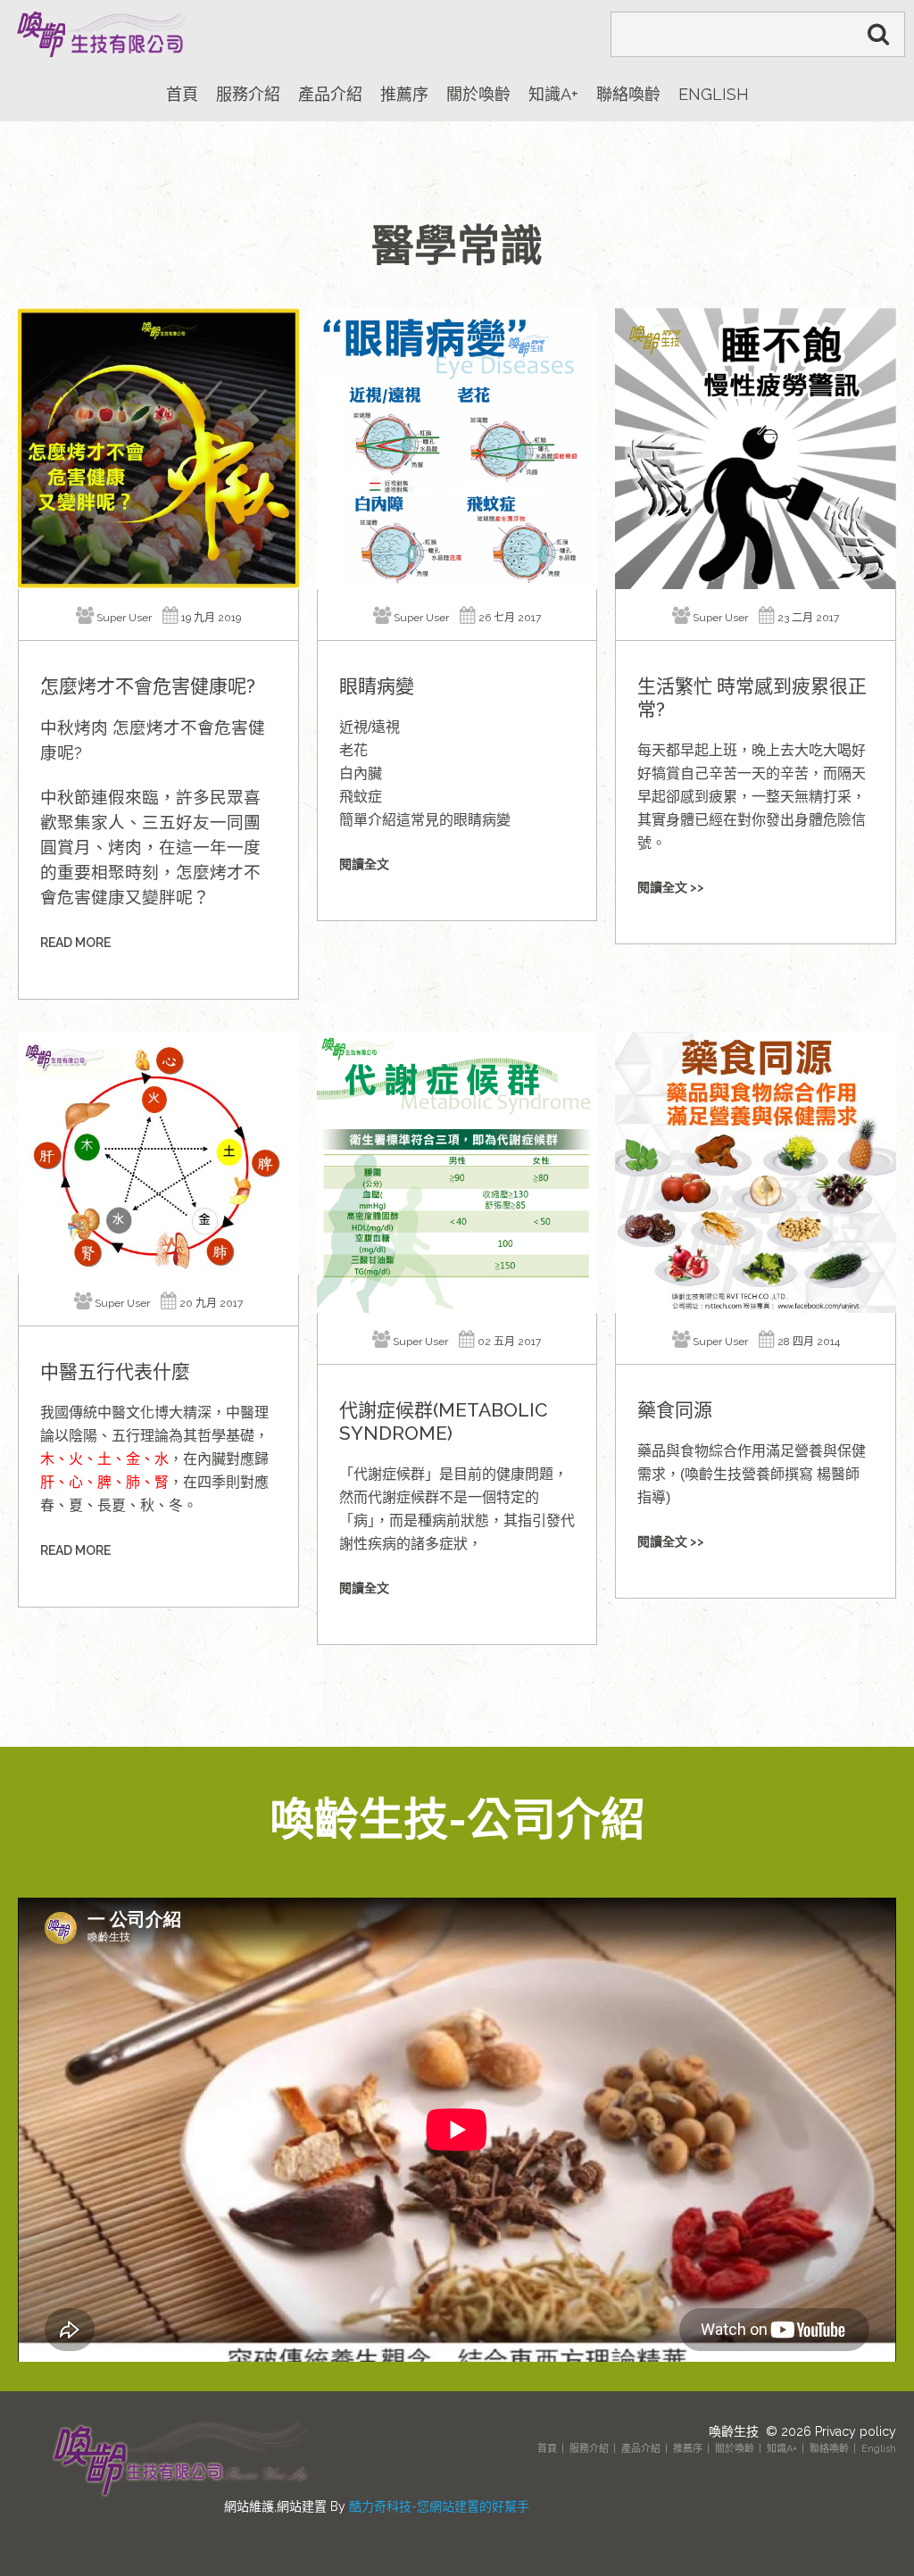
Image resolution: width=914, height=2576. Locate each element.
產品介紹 (641, 2449)
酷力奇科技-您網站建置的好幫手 (439, 2506)
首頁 (547, 2449)
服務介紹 (589, 2449)
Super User (124, 618)
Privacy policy (856, 2431)
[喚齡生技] (98, 34)
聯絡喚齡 (829, 2449)
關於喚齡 (735, 2449)
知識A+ (782, 2449)
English (879, 2449)
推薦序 (688, 2449)
